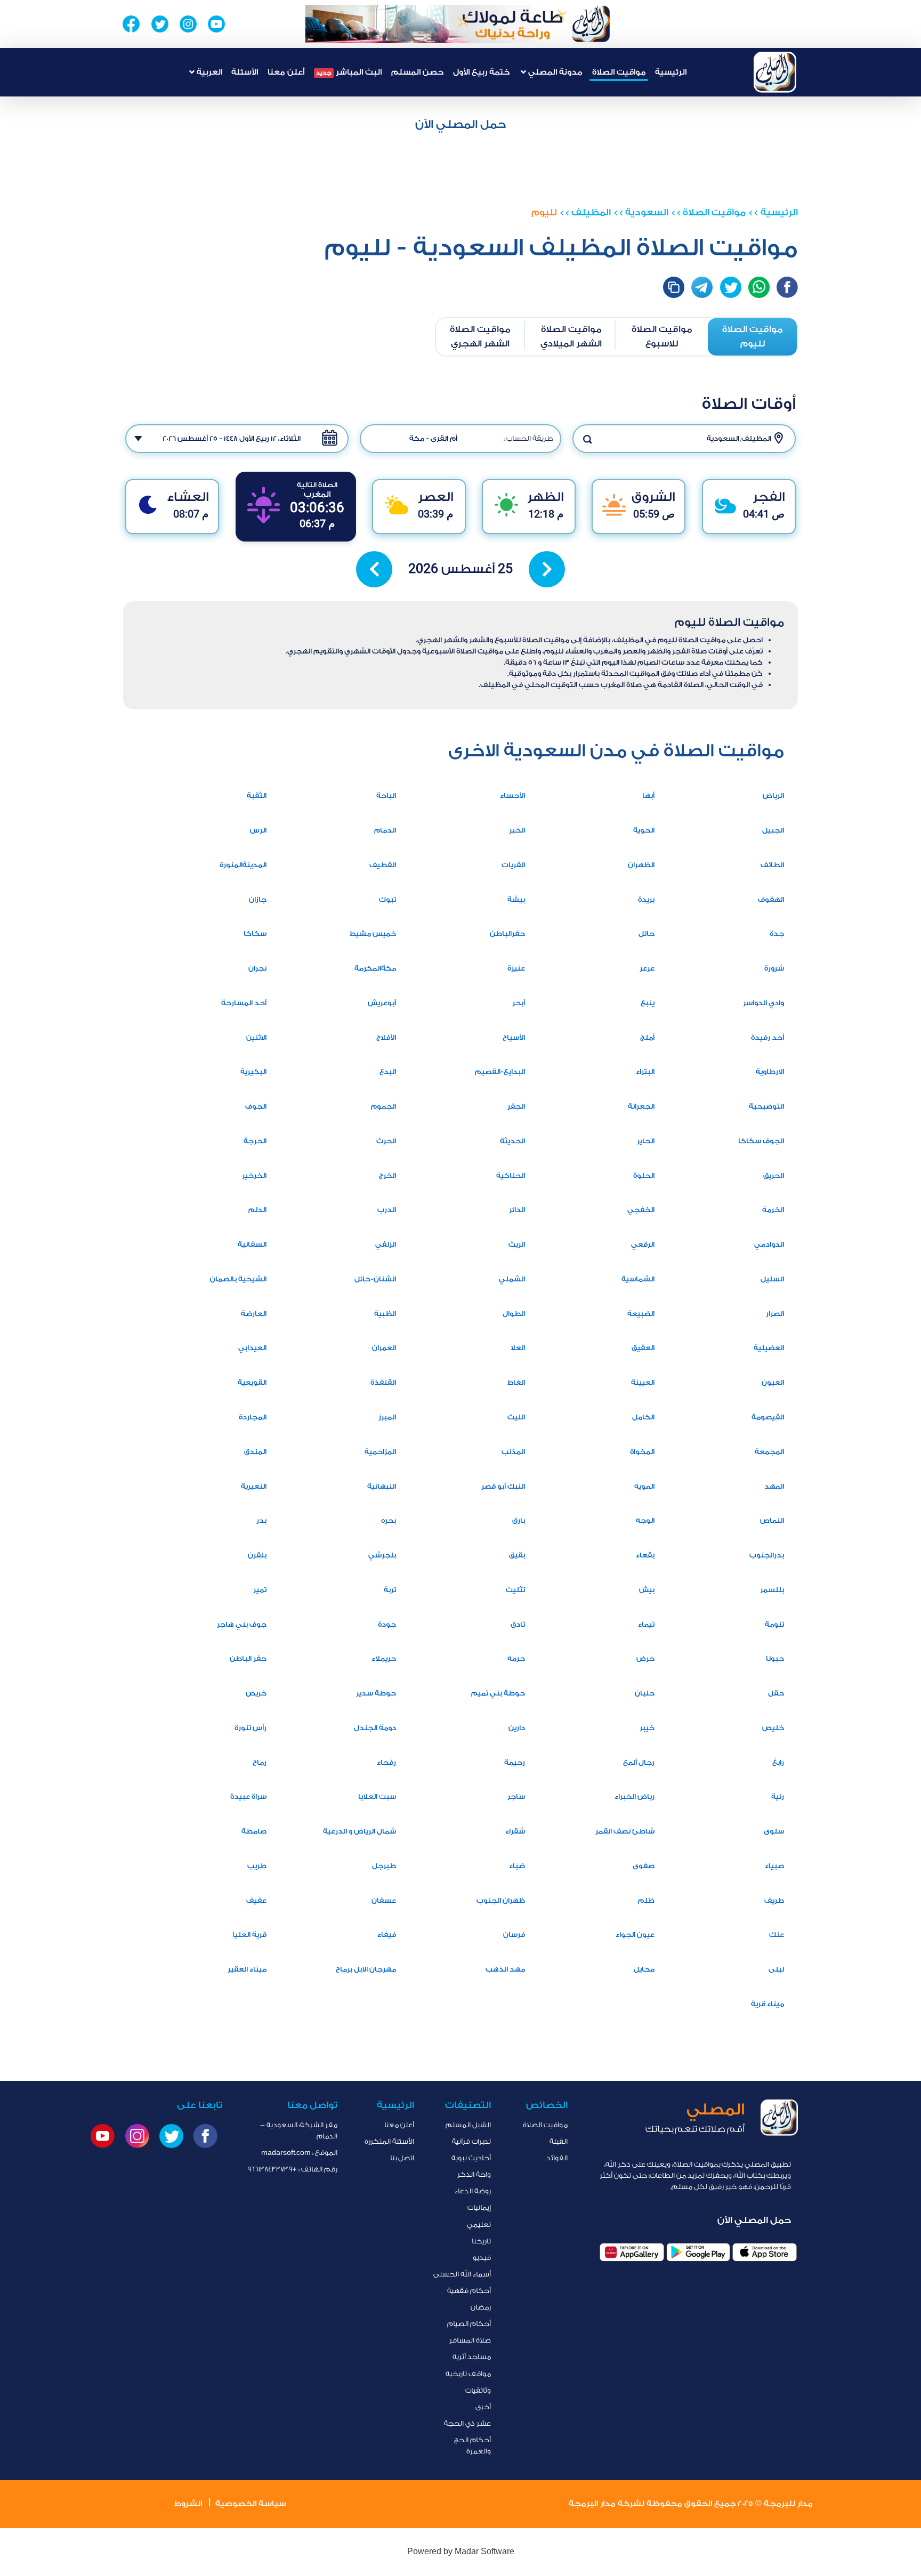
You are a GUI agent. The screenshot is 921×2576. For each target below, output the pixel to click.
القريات (513, 865)
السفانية (252, 1244)
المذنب (513, 1452)
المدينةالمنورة (243, 865)
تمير (260, 1590)
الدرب (387, 1210)
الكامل (643, 1417)
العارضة (254, 1314)
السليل (772, 1279)
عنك (777, 1935)
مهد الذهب (505, 1969)
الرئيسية (671, 72)
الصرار (775, 1314)
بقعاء (645, 1555)
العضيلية (769, 1348)
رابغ (778, 1762)
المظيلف (591, 212)
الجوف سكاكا (761, 1141)
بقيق (517, 1555)
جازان (258, 899)
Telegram (702, 287)
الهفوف (771, 899)
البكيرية (253, 1072)
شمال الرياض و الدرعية (359, 1831)
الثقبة (257, 796)
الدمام (385, 830)
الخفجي (641, 1210)
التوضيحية (766, 1106)
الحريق (774, 1176)
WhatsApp (759, 287)
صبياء (774, 1866)
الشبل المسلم (468, 2125)
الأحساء (512, 796)
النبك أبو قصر (503, 1486)
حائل (647, 934)
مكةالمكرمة (375, 968)
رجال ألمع (639, 1762)
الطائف (772, 865)
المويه (644, 1486)
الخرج (387, 1176)
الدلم (257, 1210)
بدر (261, 1520)
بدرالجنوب (767, 1555)
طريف (774, 1900)
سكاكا (255, 934)
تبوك (387, 899)
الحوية (644, 830)
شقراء (515, 1831)
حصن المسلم (417, 72)
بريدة (646, 899)
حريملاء (384, 1658)
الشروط (188, 2504)
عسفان (384, 1900)
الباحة (386, 796)
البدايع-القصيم (500, 1072)
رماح (260, 1762)
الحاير (646, 1141)
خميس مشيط (373, 934)
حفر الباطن (248, 1658)
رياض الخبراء (635, 1796)
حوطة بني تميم (498, 1693)
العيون (773, 1382)
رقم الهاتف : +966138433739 (292, 2169)
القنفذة (383, 1382)
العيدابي (252, 1348)
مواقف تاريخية (468, 2374)
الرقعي (643, 1244)
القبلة (559, 2141)
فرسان (514, 1935)
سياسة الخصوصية (251, 2504)
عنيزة (516, 968)
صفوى (644, 1866)
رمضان (481, 2307)
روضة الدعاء (473, 2191)
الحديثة (512, 1141)
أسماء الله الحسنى (462, 2274)
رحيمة (515, 1762)
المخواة (642, 1452)
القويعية (252, 1382)
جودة (387, 1624)
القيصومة (768, 1417)
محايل (644, 1969)
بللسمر (772, 1590)
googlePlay (698, 2252)
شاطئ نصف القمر (625, 1831)
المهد (774, 1486)
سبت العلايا (377, 1796)
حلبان (645, 1693)
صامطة (254, 1831)
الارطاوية (770, 1072)
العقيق (643, 1348)
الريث (517, 1244)
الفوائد (557, 2158)
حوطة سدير (376, 1693)
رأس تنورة (251, 1728)
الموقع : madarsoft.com (299, 2153)
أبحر (519, 1003)
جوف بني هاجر (242, 1624)
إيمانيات (479, 2207)
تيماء (646, 1624)
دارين (517, 1728)
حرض (645, 1658)
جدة (777, 934)
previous (374, 569)
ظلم (646, 1900)
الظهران (641, 865)
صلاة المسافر (470, 2340)
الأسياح (514, 1037)
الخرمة (773, 1210)
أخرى (483, 2407)
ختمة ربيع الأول (481, 72)
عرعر (647, 968)
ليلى (776, 1969)
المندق (255, 1452)
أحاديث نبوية (471, 2158)
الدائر (517, 1210)
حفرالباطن (507, 934)
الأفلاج (386, 1037)
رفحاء (386, 1762)
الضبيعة (641, 1314)
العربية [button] (208, 72)
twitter (731, 287)
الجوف (256, 1106)
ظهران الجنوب (501, 1900)
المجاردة (253, 1417)
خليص (773, 1728)
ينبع (648, 1003)
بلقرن (257, 1555)
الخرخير (254, 1176)
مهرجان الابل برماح (366, 1969)
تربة (390, 1590)
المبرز (387, 1417)
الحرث (386, 1141)
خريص (256, 1693)
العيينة (643, 1382)
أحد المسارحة (244, 1003)
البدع (388, 1072)
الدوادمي (769, 1244)
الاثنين (256, 1037)
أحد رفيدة (768, 1037)
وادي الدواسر (764, 1003)
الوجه (645, 1520)
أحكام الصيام (469, 2324)
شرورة (774, 968)
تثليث (515, 1590)
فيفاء (387, 1935)
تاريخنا (481, 2241)
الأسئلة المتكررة (389, 2141)
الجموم (383, 1106)
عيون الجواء (635, 1935)
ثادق (518, 1624)
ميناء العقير (247, 1969)
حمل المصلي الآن (461, 124)
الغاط (516, 1382)
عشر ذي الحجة (467, 2423)
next (547, 569)
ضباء (517, 1866)
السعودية (647, 212)
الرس (258, 830)
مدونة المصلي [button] (554, 72)
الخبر (517, 830)
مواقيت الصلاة (619, 72)
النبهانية (382, 1486)
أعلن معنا (286, 72)
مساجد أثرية (472, 2357)
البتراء (645, 1072)
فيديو (482, 2258)
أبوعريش (382, 1003)
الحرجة (255, 1141)
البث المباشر (349, 72)
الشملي (512, 1279)
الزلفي (386, 1244)
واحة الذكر (474, 2174)
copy (674, 287)
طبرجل (384, 1866)
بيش (647, 1590)
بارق (519, 1520)
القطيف (383, 865)
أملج (647, 1037)
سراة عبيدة (248, 1796)
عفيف (256, 1900)
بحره (389, 1520)
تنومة (774, 1624)
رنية (778, 1796)
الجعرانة (641, 1106)
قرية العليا (249, 1935)
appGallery (632, 2252)
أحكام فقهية (469, 2291)
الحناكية (511, 1176)
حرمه (516, 1658)
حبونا (775, 1658)
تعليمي (479, 2224)
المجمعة (769, 1452)
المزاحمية (380, 1452)
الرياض (773, 796)
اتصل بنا (402, 2158)
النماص (772, 1520)
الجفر (516, 1106)
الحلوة (644, 1176)
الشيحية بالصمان (238, 1279)
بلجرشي (382, 1555)
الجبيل (773, 830)
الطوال (514, 1314)
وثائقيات (478, 2390)
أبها (648, 796)
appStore (765, 2252)
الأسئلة (245, 72)
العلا (518, 1348)
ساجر (516, 1796)
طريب (257, 1866)
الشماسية (638, 1279)
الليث (516, 1417)
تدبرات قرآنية (471, 2141)
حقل (776, 1693)
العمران (384, 1348)
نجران (257, 968)
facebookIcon (787, 287)
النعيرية (254, 1486)
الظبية (385, 1314)
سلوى (774, 1831)
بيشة (516, 899)
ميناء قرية (768, 2004)
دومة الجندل (375, 1728)
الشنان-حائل (375, 1279)
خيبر (647, 1728)
